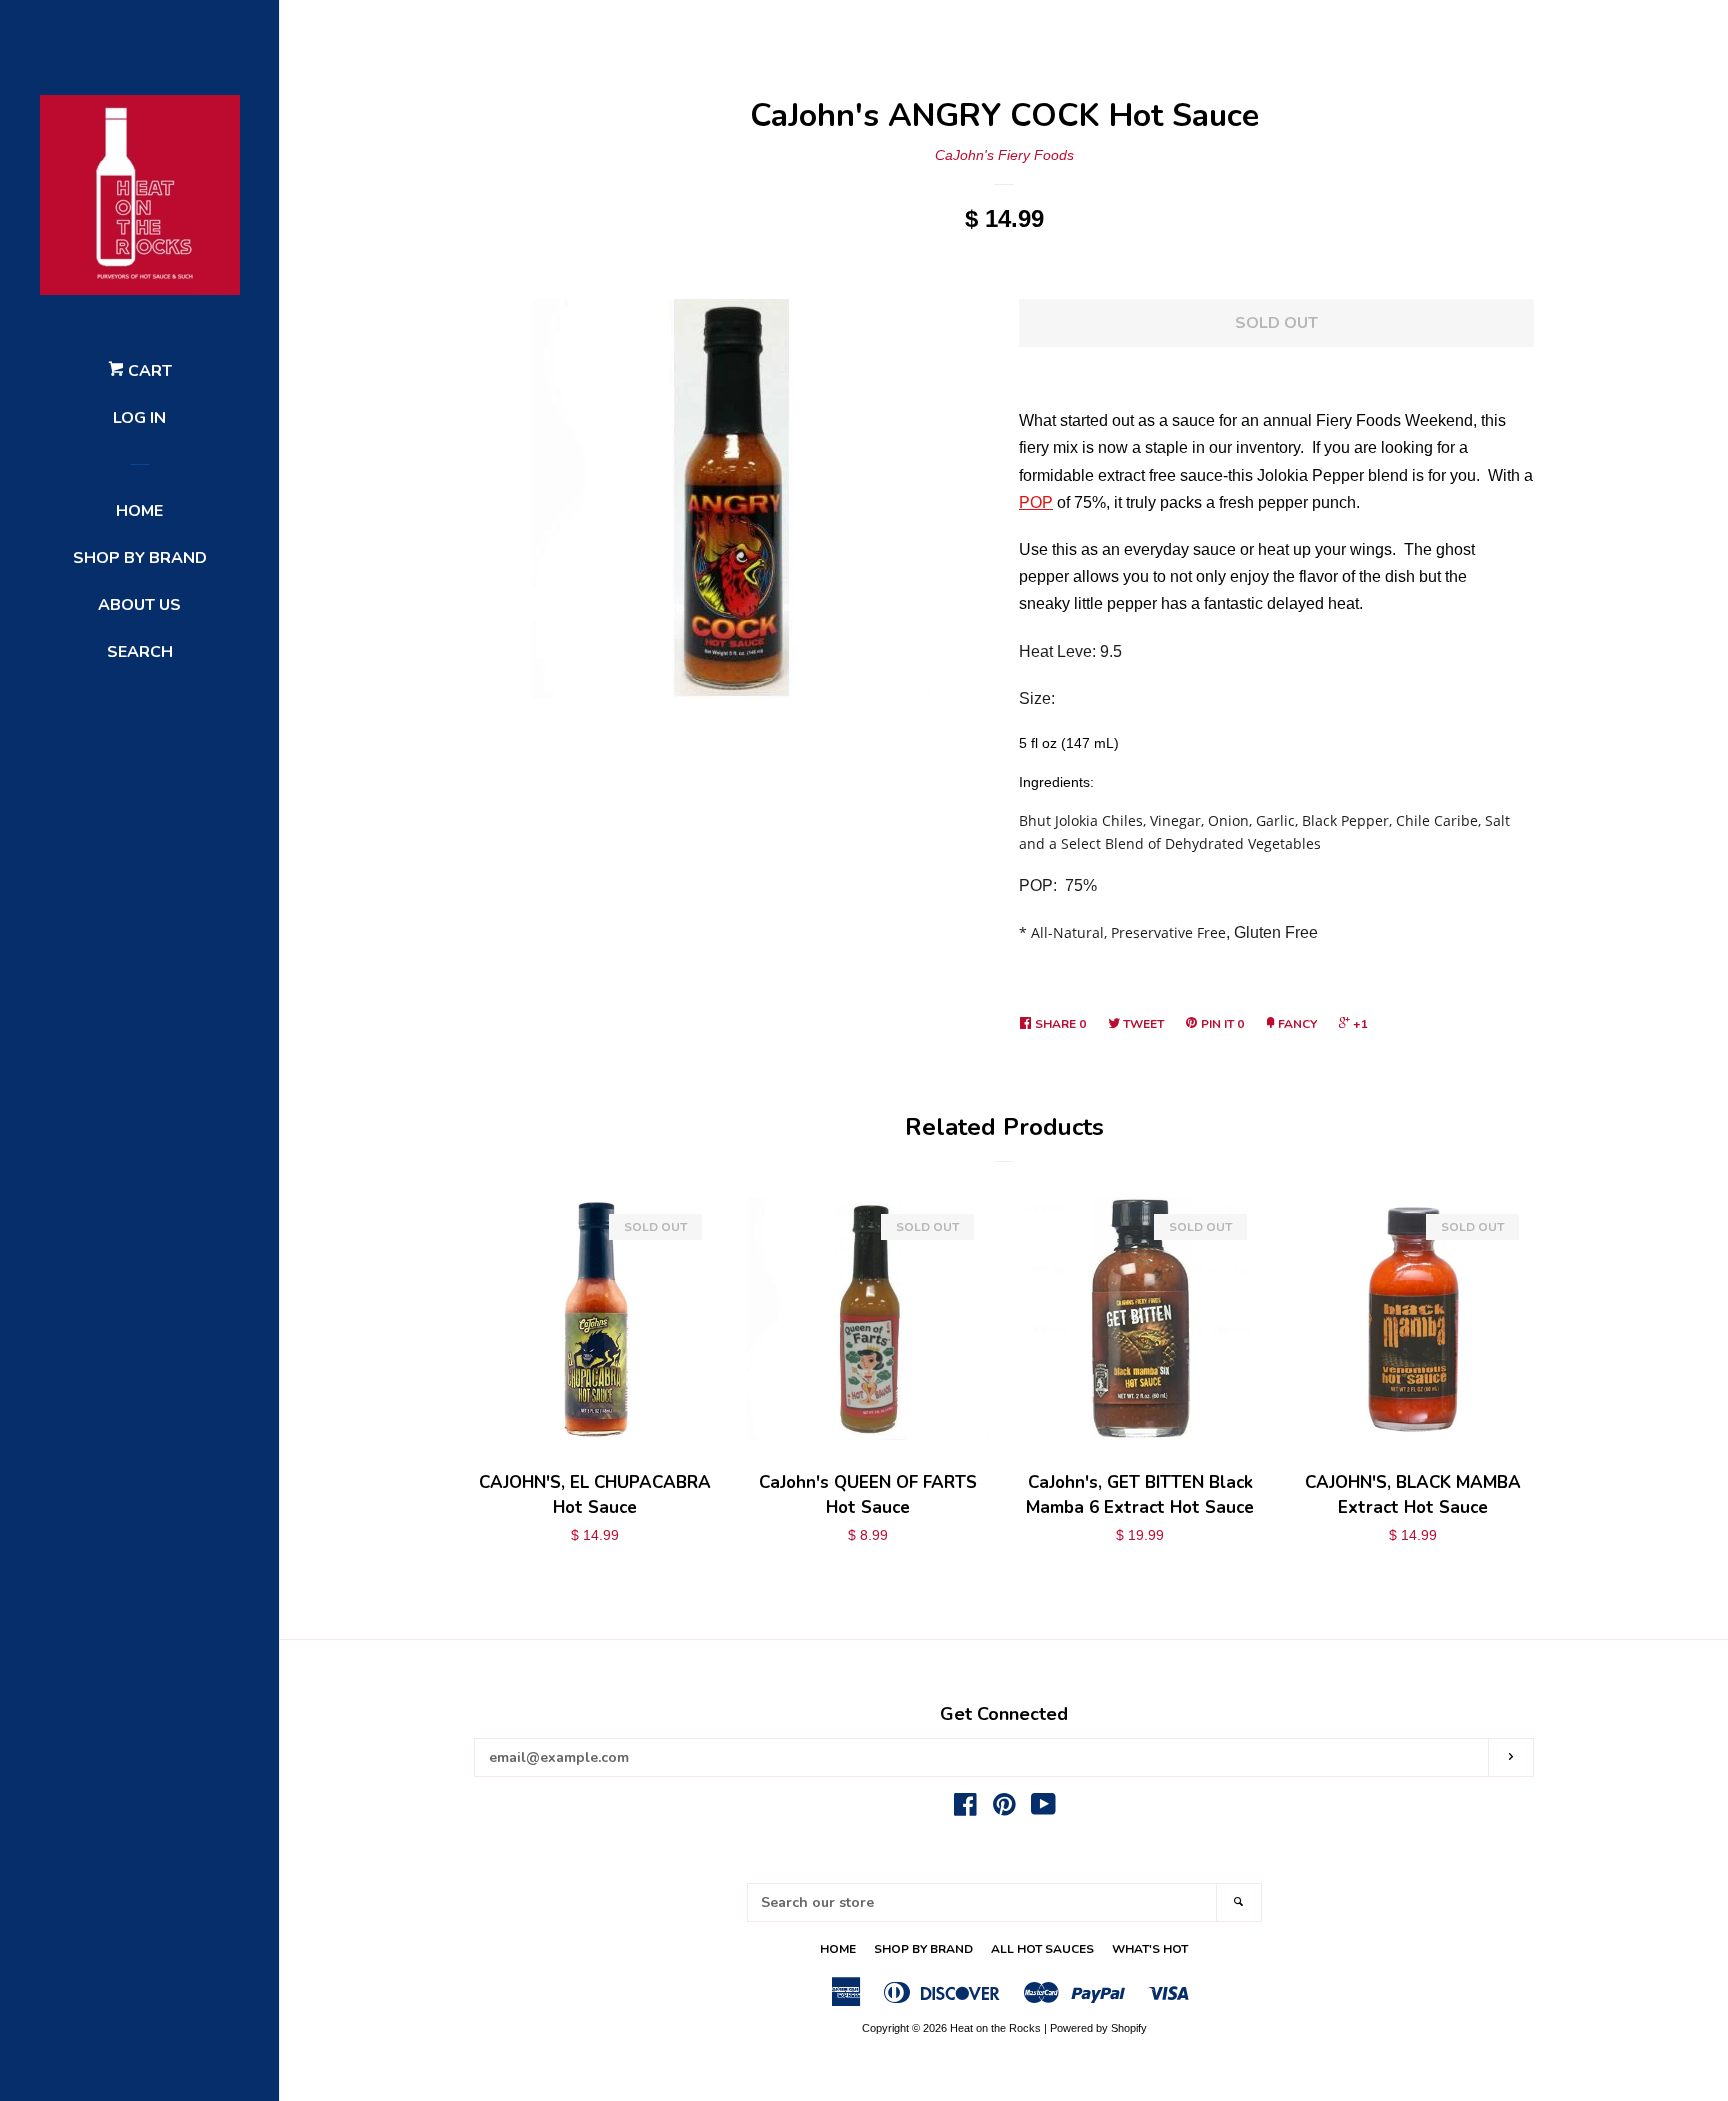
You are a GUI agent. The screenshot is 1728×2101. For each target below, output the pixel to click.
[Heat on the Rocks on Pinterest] (1004, 1809)
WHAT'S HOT (1150, 1949)
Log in (139, 418)
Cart (148, 371)
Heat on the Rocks (995, 2028)
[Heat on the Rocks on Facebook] (965, 1809)
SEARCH (140, 652)
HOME (139, 511)
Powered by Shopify (1098, 2028)
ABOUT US (139, 605)
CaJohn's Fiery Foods (1004, 155)
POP (1036, 502)
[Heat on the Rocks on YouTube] (1043, 1809)
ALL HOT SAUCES (1042, 1949)
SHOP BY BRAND (140, 558)
